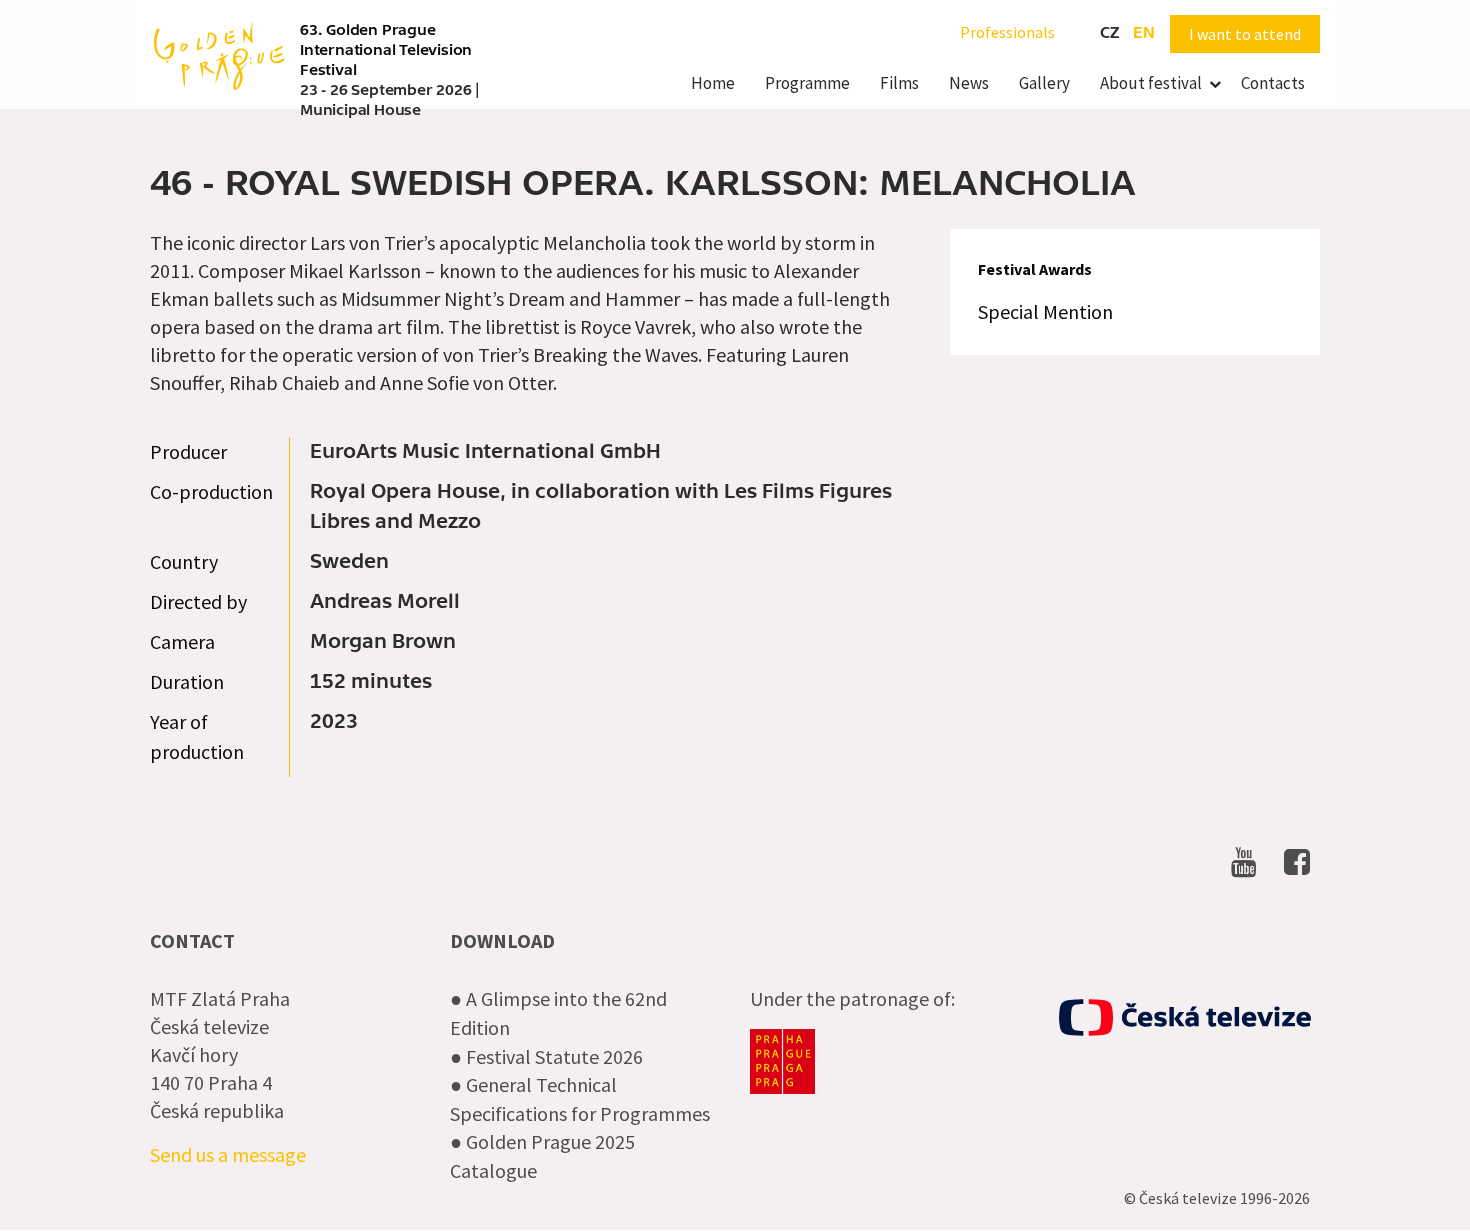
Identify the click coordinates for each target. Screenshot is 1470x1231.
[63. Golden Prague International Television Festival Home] (219, 54)
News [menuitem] (969, 83)
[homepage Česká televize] (1185, 1017)
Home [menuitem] (713, 83)
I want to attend (1245, 34)
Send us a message (228, 1154)
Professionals (1007, 32)
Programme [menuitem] (807, 83)
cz (1109, 33)
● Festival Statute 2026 (546, 1056)
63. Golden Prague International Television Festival (386, 50)
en (1144, 33)
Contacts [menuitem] (1273, 83)
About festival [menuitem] (1151, 83)
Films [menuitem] (899, 83)
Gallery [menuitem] (1044, 83)
